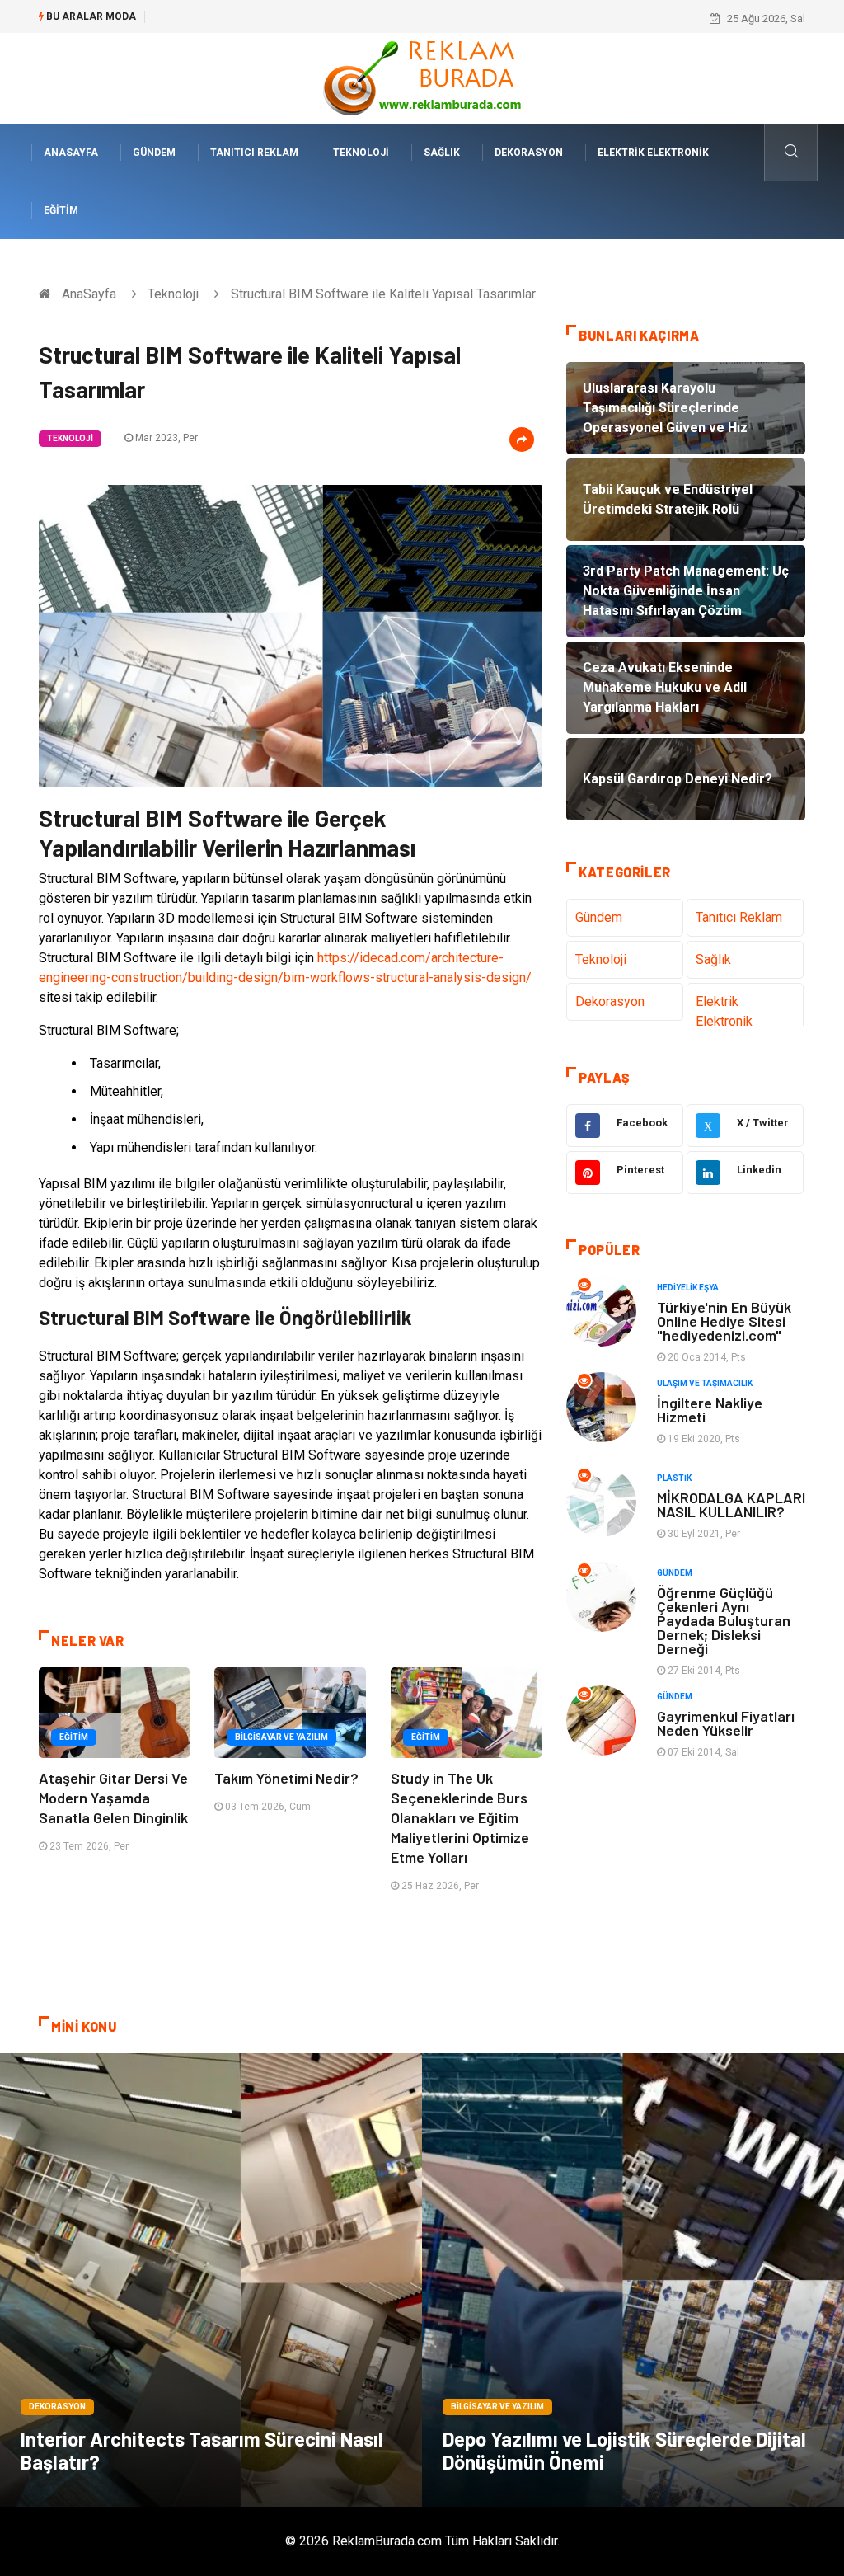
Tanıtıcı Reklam (254, 153)
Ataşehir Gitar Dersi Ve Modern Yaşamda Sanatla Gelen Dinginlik (113, 1798)
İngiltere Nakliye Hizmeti (710, 1410)
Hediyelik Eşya (688, 1288)
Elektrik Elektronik (653, 153)
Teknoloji (361, 153)
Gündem (154, 153)
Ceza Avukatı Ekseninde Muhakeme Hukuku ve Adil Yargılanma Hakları (324, 19)
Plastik (674, 1478)
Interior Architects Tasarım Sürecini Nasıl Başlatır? (202, 2450)
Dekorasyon (529, 153)
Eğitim (61, 210)
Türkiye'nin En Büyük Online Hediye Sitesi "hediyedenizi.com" (724, 1321)
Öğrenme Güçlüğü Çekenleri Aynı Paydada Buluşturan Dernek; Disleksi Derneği (724, 1620)
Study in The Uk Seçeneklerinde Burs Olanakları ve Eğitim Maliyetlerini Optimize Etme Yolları (460, 1817)
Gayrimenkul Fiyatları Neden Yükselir (726, 1723)
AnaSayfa (71, 153)
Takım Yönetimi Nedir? (286, 1778)
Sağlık (442, 153)
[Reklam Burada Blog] (422, 77)
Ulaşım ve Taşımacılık (705, 1383)
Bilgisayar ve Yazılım (281, 1737)
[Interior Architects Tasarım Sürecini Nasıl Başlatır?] (211, 2280)
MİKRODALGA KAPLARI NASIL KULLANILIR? (731, 1504)
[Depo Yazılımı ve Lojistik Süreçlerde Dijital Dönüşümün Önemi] (633, 2280)
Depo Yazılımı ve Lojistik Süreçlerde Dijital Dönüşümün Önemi (624, 2450)
